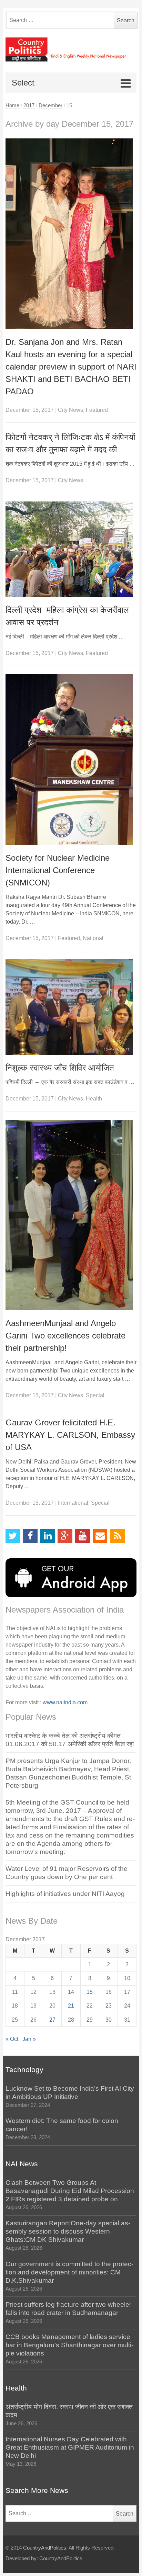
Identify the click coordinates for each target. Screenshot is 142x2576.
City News (70, 410)
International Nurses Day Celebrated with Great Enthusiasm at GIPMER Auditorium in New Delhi (70, 2447)
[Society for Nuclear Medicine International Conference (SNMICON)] (71, 760)
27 (52, 2020)
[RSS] (117, 1536)
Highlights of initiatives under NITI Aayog (65, 1894)
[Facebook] (30, 1536)
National (93, 938)
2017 (29, 105)
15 (90, 1992)
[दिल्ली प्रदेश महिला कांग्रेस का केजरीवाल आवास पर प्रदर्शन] (71, 549)
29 (90, 2020)
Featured (97, 410)
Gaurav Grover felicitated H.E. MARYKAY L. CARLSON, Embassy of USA (70, 1435)
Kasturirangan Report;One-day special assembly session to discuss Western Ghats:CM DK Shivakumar (68, 2231)
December (50, 105)
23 (109, 2006)
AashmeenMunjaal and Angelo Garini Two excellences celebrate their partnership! (65, 1336)
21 (71, 2006)
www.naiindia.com (65, 1702)
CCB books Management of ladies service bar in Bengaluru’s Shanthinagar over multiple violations (69, 2345)
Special (95, 1395)
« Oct (12, 2039)
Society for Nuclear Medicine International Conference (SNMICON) (58, 870)
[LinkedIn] (48, 1536)
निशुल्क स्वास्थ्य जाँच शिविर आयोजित (60, 1068)
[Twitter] (13, 1536)
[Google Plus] (65, 1536)
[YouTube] (83, 1536)
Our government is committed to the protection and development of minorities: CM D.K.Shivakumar (69, 2272)
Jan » (29, 2039)
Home (12, 105)
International (73, 1503)
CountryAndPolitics (45, 2548)
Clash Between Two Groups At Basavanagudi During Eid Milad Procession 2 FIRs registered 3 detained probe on (70, 2191)
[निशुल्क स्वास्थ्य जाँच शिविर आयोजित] (71, 1007)
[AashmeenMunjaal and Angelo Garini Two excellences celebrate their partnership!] (71, 1215)
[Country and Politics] (71, 49)
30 (109, 2020)
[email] (100, 1536)
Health (94, 1099)
